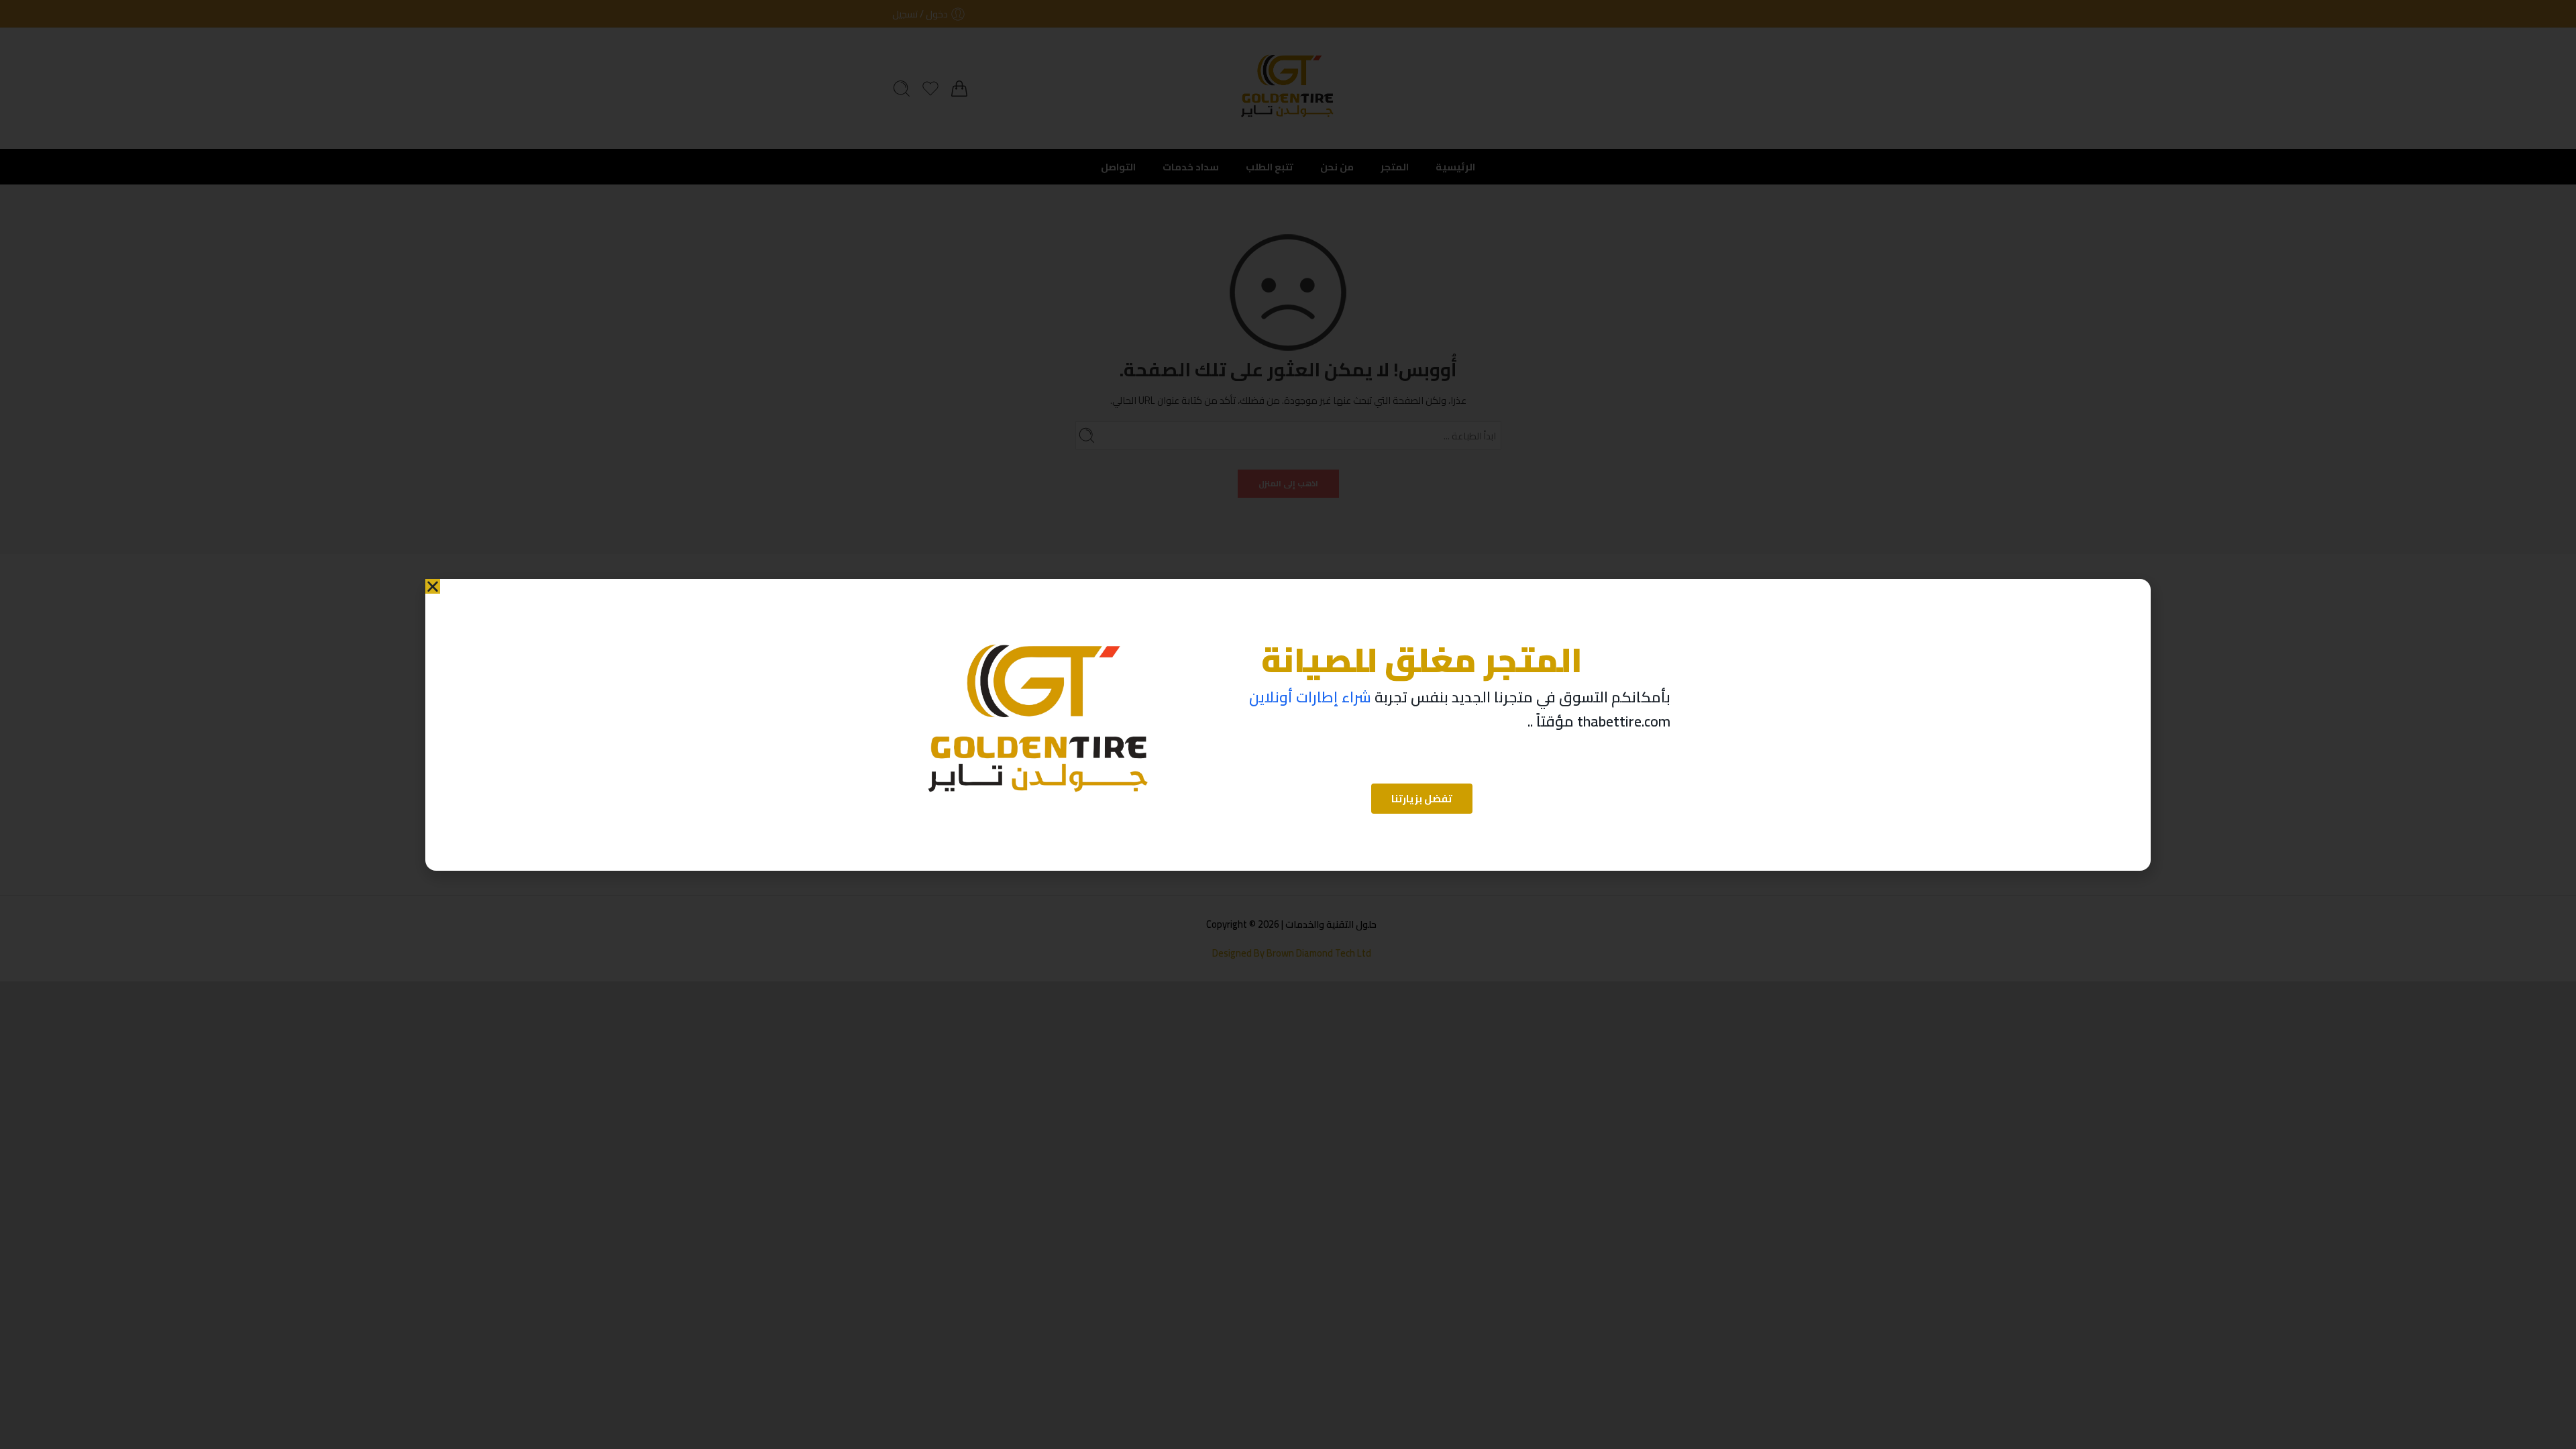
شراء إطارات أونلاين (1310, 697)
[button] (433, 586)
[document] (1288, 724)
